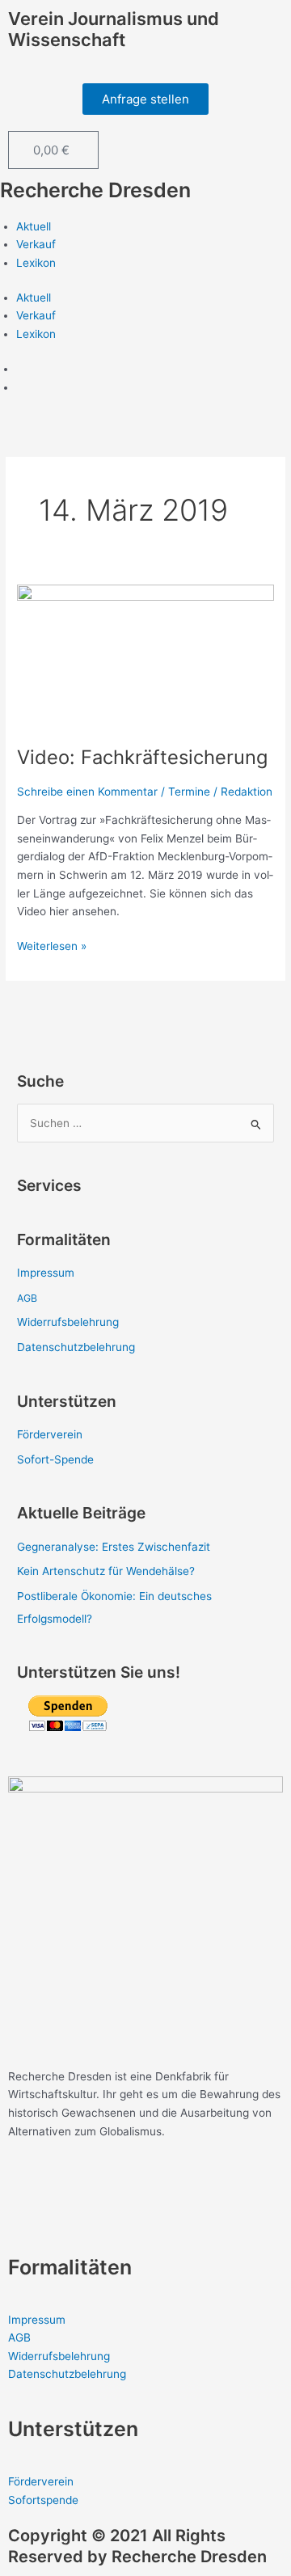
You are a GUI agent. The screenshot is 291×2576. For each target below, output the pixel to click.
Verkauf (36, 244)
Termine (189, 792)
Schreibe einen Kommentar (87, 792)
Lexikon (36, 263)
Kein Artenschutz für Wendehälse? (106, 1571)
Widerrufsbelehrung (68, 1322)
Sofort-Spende (55, 1459)
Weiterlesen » (52, 945)
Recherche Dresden (95, 190)
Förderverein (50, 1434)
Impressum (46, 1273)
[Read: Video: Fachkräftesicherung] (145, 656)
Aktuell (34, 226)
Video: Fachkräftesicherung (142, 757)
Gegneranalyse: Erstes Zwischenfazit (114, 1547)
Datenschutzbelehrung (76, 1347)
